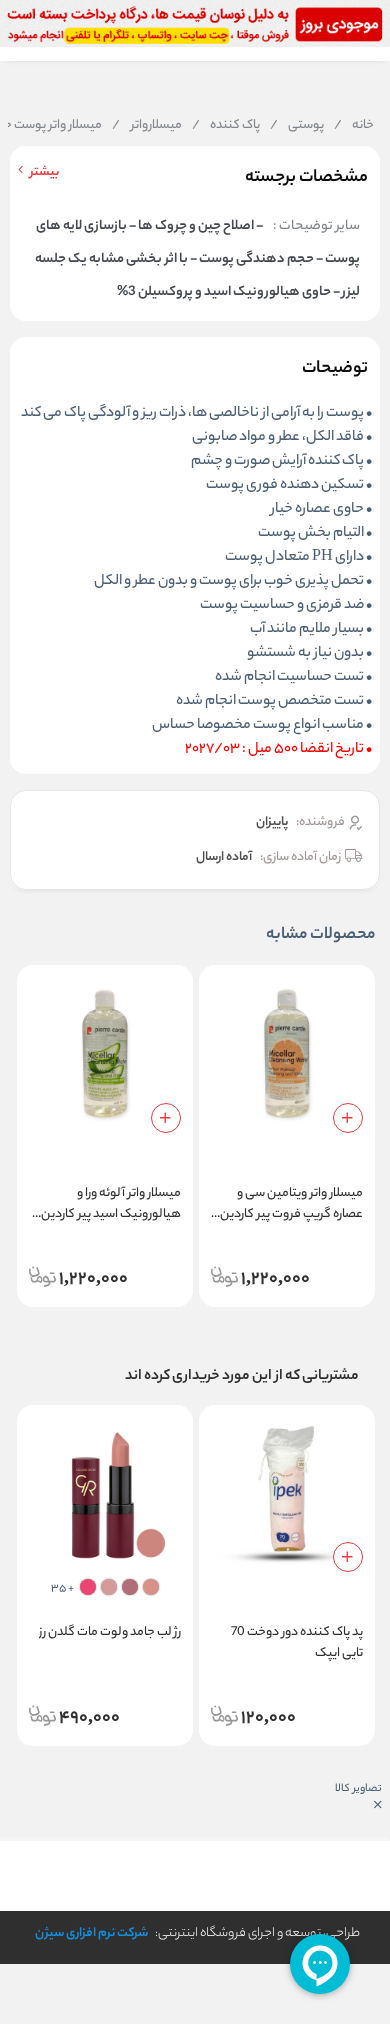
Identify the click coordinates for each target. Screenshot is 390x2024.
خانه (354, 126)
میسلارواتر (147, 126)
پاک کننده (226, 126)
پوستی (297, 126)
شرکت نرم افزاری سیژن (91, 1933)
